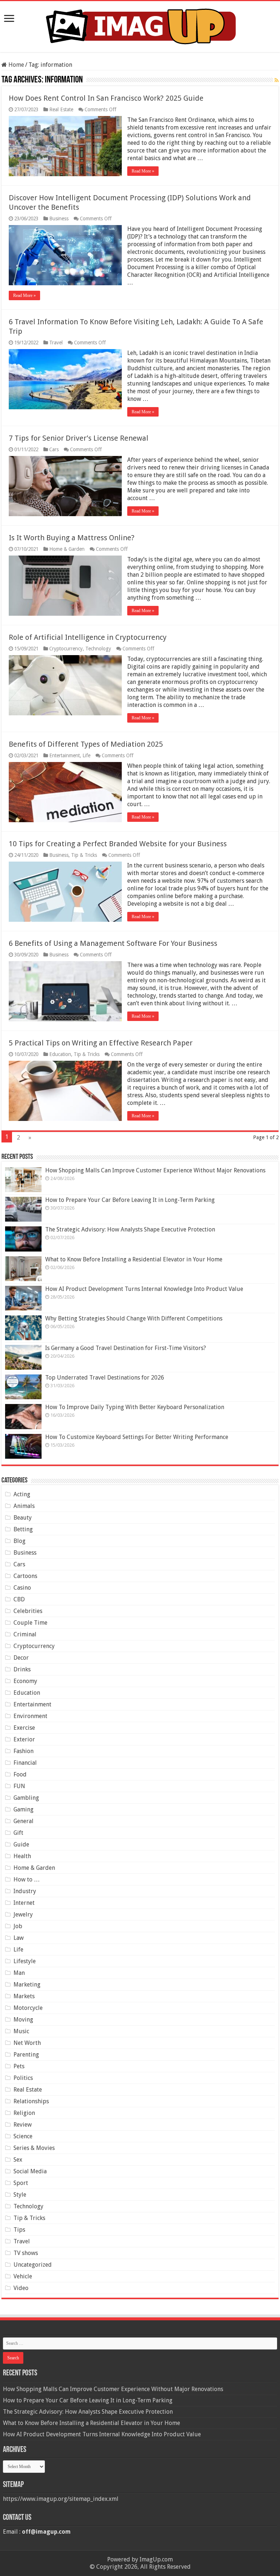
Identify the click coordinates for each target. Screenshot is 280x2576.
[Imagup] (140, 25)
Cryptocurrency (66, 649)
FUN (19, 1786)
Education (60, 1054)
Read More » (143, 171)
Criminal (25, 1634)
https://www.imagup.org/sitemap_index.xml (61, 2499)
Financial (25, 1763)
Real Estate (61, 109)
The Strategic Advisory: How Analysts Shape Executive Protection (130, 1229)
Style (20, 2195)
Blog (20, 1541)
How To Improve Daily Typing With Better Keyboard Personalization (135, 1407)
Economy (25, 1681)
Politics (23, 2078)
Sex (18, 2160)
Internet (24, 1903)
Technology (98, 649)
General (24, 1821)
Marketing (27, 1985)
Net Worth (27, 2043)
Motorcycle (28, 2008)
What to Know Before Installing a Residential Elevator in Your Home (134, 1259)
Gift (18, 1833)
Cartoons (25, 1576)
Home (15, 65)
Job (18, 1926)
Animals (24, 1506)
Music (21, 2031)
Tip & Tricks (84, 855)
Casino (22, 1588)
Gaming (24, 1809)
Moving (23, 2020)
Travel (56, 343)
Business (59, 218)
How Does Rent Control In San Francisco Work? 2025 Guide (106, 98)
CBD (19, 1599)
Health (22, 1856)
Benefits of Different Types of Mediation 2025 (86, 744)
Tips (19, 2230)
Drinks (22, 1669)
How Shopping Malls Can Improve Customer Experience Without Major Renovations (155, 1170)
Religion (24, 2113)
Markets (24, 1996)
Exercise (24, 1728)
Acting (22, 1494)
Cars (54, 449)
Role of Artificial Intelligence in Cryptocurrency (88, 637)
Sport (21, 2183)
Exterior (24, 1739)
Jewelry (23, 1914)
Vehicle (23, 2276)
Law (19, 1938)
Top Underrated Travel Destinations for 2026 (105, 1378)
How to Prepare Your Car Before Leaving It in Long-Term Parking (130, 1200)
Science (23, 2136)
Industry (25, 1891)
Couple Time (30, 1623)
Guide (21, 1844)
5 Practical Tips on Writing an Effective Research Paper (101, 1043)
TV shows (26, 2253)
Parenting (26, 2055)
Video (21, 2288)
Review (23, 2125)
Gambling (26, 1798)
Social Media (30, 2171)
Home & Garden (67, 549)
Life (86, 755)
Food (20, 1774)
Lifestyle (25, 1961)
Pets (19, 2066)
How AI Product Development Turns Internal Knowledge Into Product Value (144, 1289)
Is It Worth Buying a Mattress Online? (72, 538)
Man (19, 1973)
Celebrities (28, 1611)
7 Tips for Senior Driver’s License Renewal (79, 438)
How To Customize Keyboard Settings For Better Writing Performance (137, 1437)
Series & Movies (34, 2148)
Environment (30, 1716)
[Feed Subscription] (277, 80)
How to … (27, 1879)
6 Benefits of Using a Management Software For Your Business (113, 943)
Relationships (31, 2101)
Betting (23, 1529)
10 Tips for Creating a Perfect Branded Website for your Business (118, 844)
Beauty (23, 1518)
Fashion (24, 1751)
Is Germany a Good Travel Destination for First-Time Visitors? (126, 1348)
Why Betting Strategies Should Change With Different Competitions (134, 1318)
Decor (21, 1658)
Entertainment (65, 755)
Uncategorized (33, 2265)
